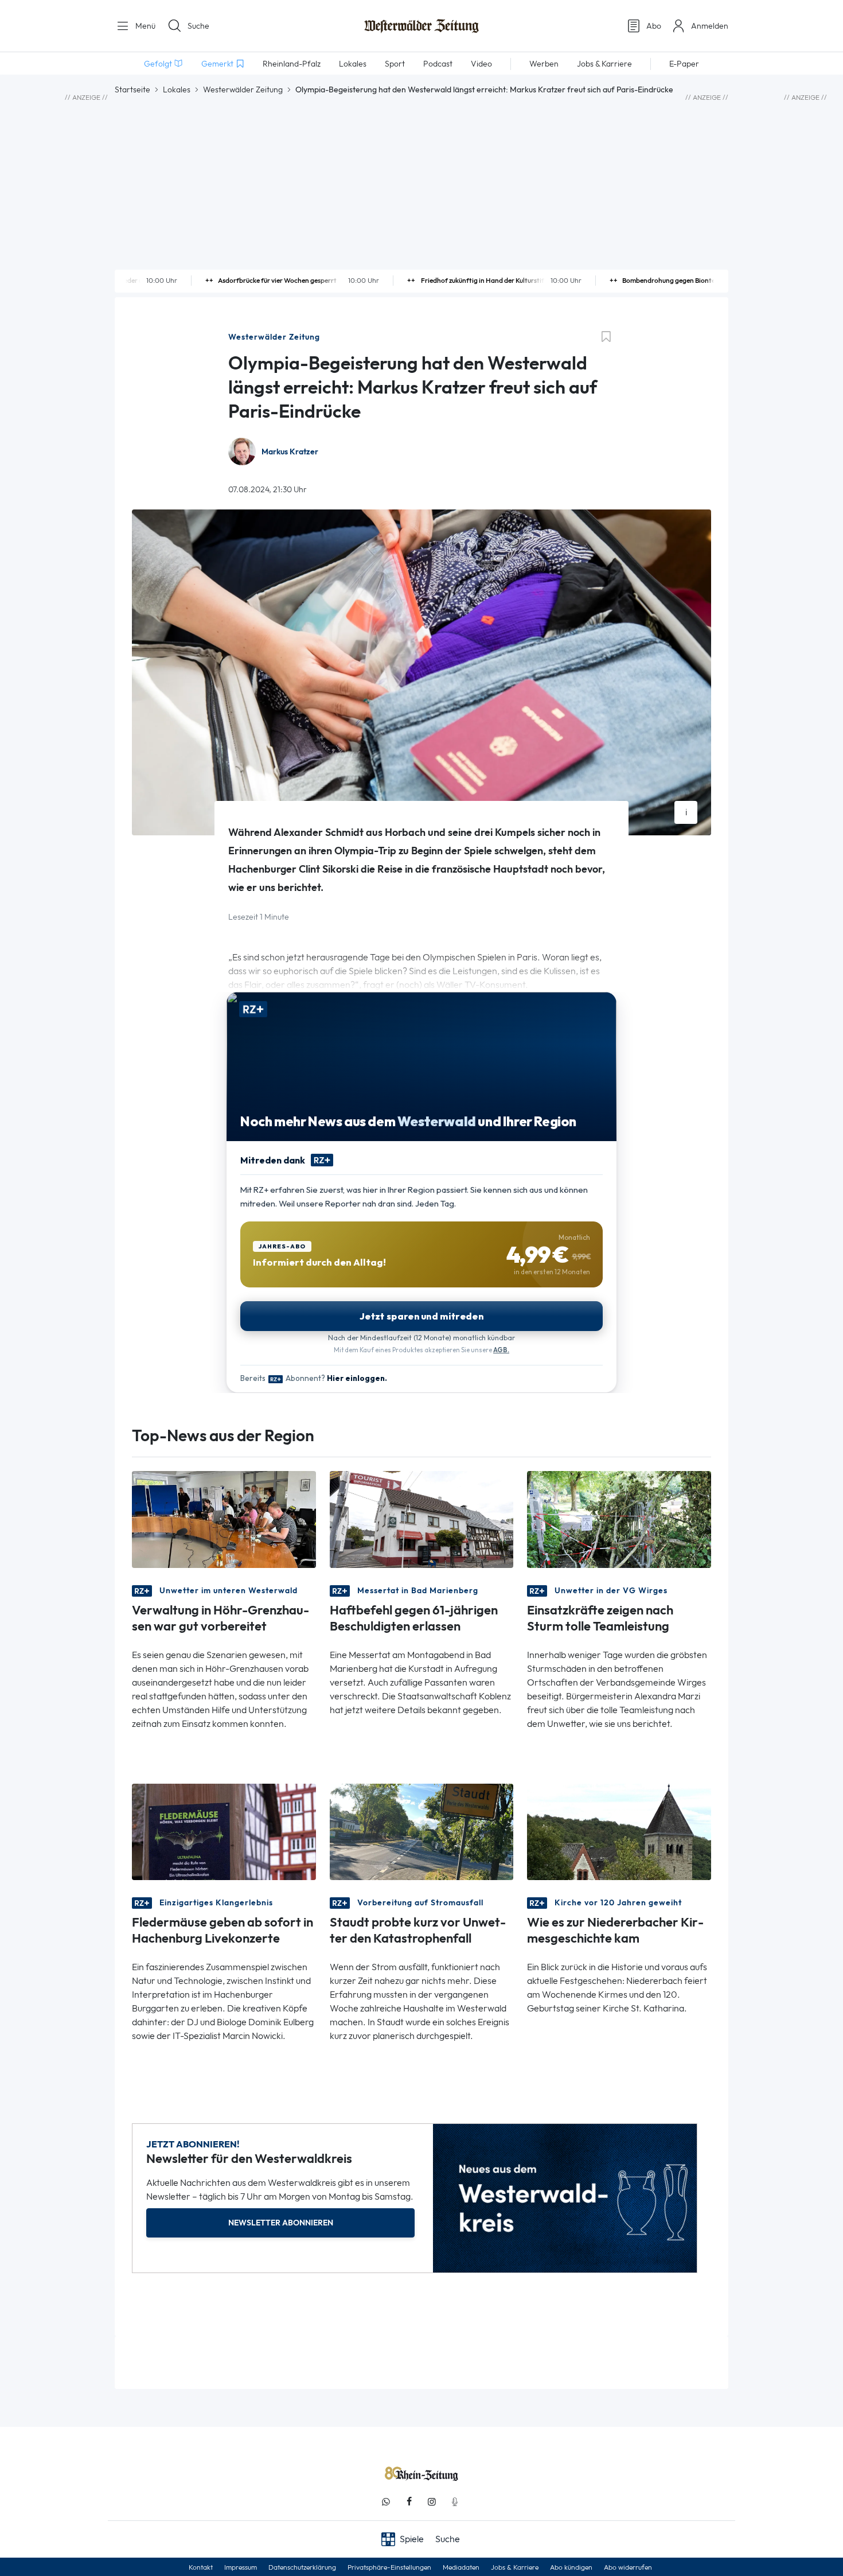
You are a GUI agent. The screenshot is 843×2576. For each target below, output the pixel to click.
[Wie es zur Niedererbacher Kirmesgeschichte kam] (619, 1831)
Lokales (177, 90)
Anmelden (710, 26)
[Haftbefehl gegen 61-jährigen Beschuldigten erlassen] (422, 1518)
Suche (198, 26)
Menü (144, 26)
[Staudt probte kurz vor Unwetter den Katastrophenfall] (422, 1831)
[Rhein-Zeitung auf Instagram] (432, 2502)
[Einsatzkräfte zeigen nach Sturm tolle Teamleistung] (619, 1518)
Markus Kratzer (290, 452)
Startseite (132, 90)
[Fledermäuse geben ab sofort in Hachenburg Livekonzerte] (224, 1831)
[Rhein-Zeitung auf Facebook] (409, 2502)
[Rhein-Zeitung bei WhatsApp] (386, 2502)
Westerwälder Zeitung (243, 90)
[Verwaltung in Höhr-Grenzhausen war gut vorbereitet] (224, 1518)
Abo (654, 26)
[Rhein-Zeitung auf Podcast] (455, 2502)
